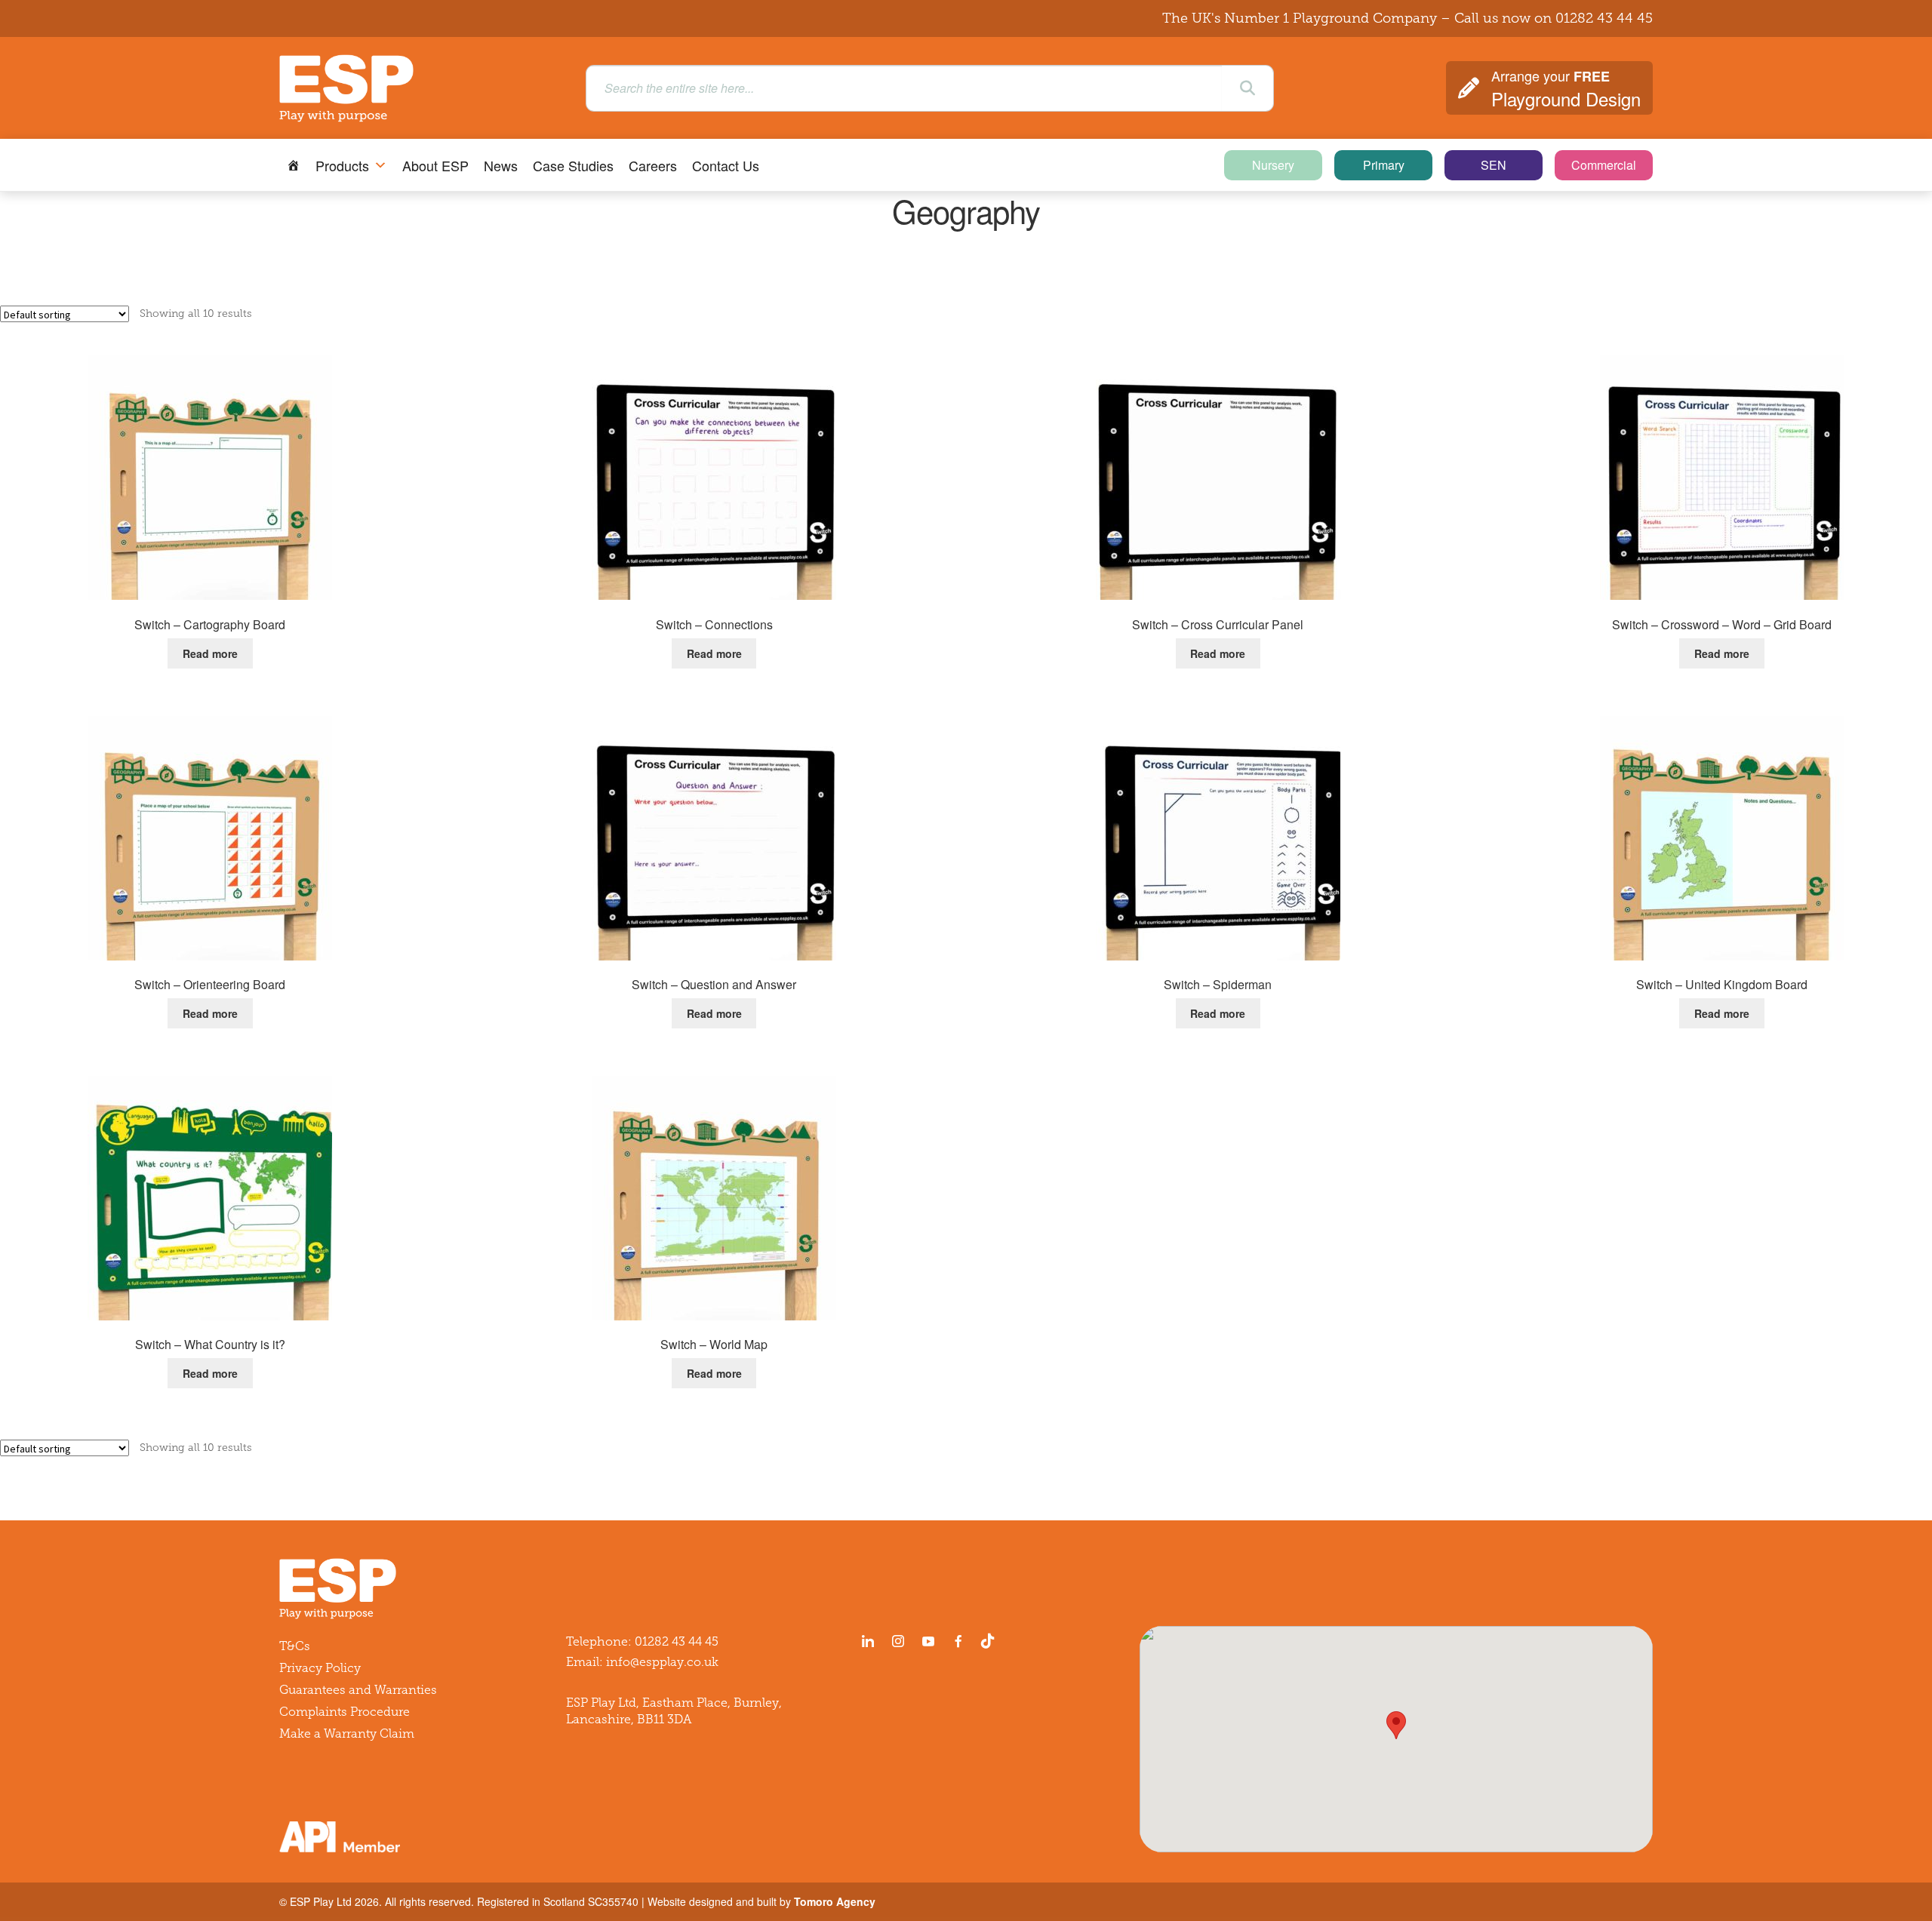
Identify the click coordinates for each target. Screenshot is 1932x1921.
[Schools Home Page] (294, 165)
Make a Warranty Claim (347, 1734)
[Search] (1247, 88)
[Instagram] (898, 1641)
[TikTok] (991, 1641)
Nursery (1273, 165)
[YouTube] (928, 1641)
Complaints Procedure (345, 1712)
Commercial (1604, 165)
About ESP (435, 165)
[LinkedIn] (868, 1641)
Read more (210, 653)
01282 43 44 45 (1604, 18)
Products (342, 165)
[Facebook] (958, 1641)
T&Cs (295, 1646)
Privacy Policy (320, 1668)
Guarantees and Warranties (358, 1690)
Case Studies (573, 165)
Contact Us (726, 165)
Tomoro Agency (835, 1901)
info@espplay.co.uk (662, 1662)
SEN (1494, 165)
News (501, 165)
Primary (1384, 165)
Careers (653, 165)
